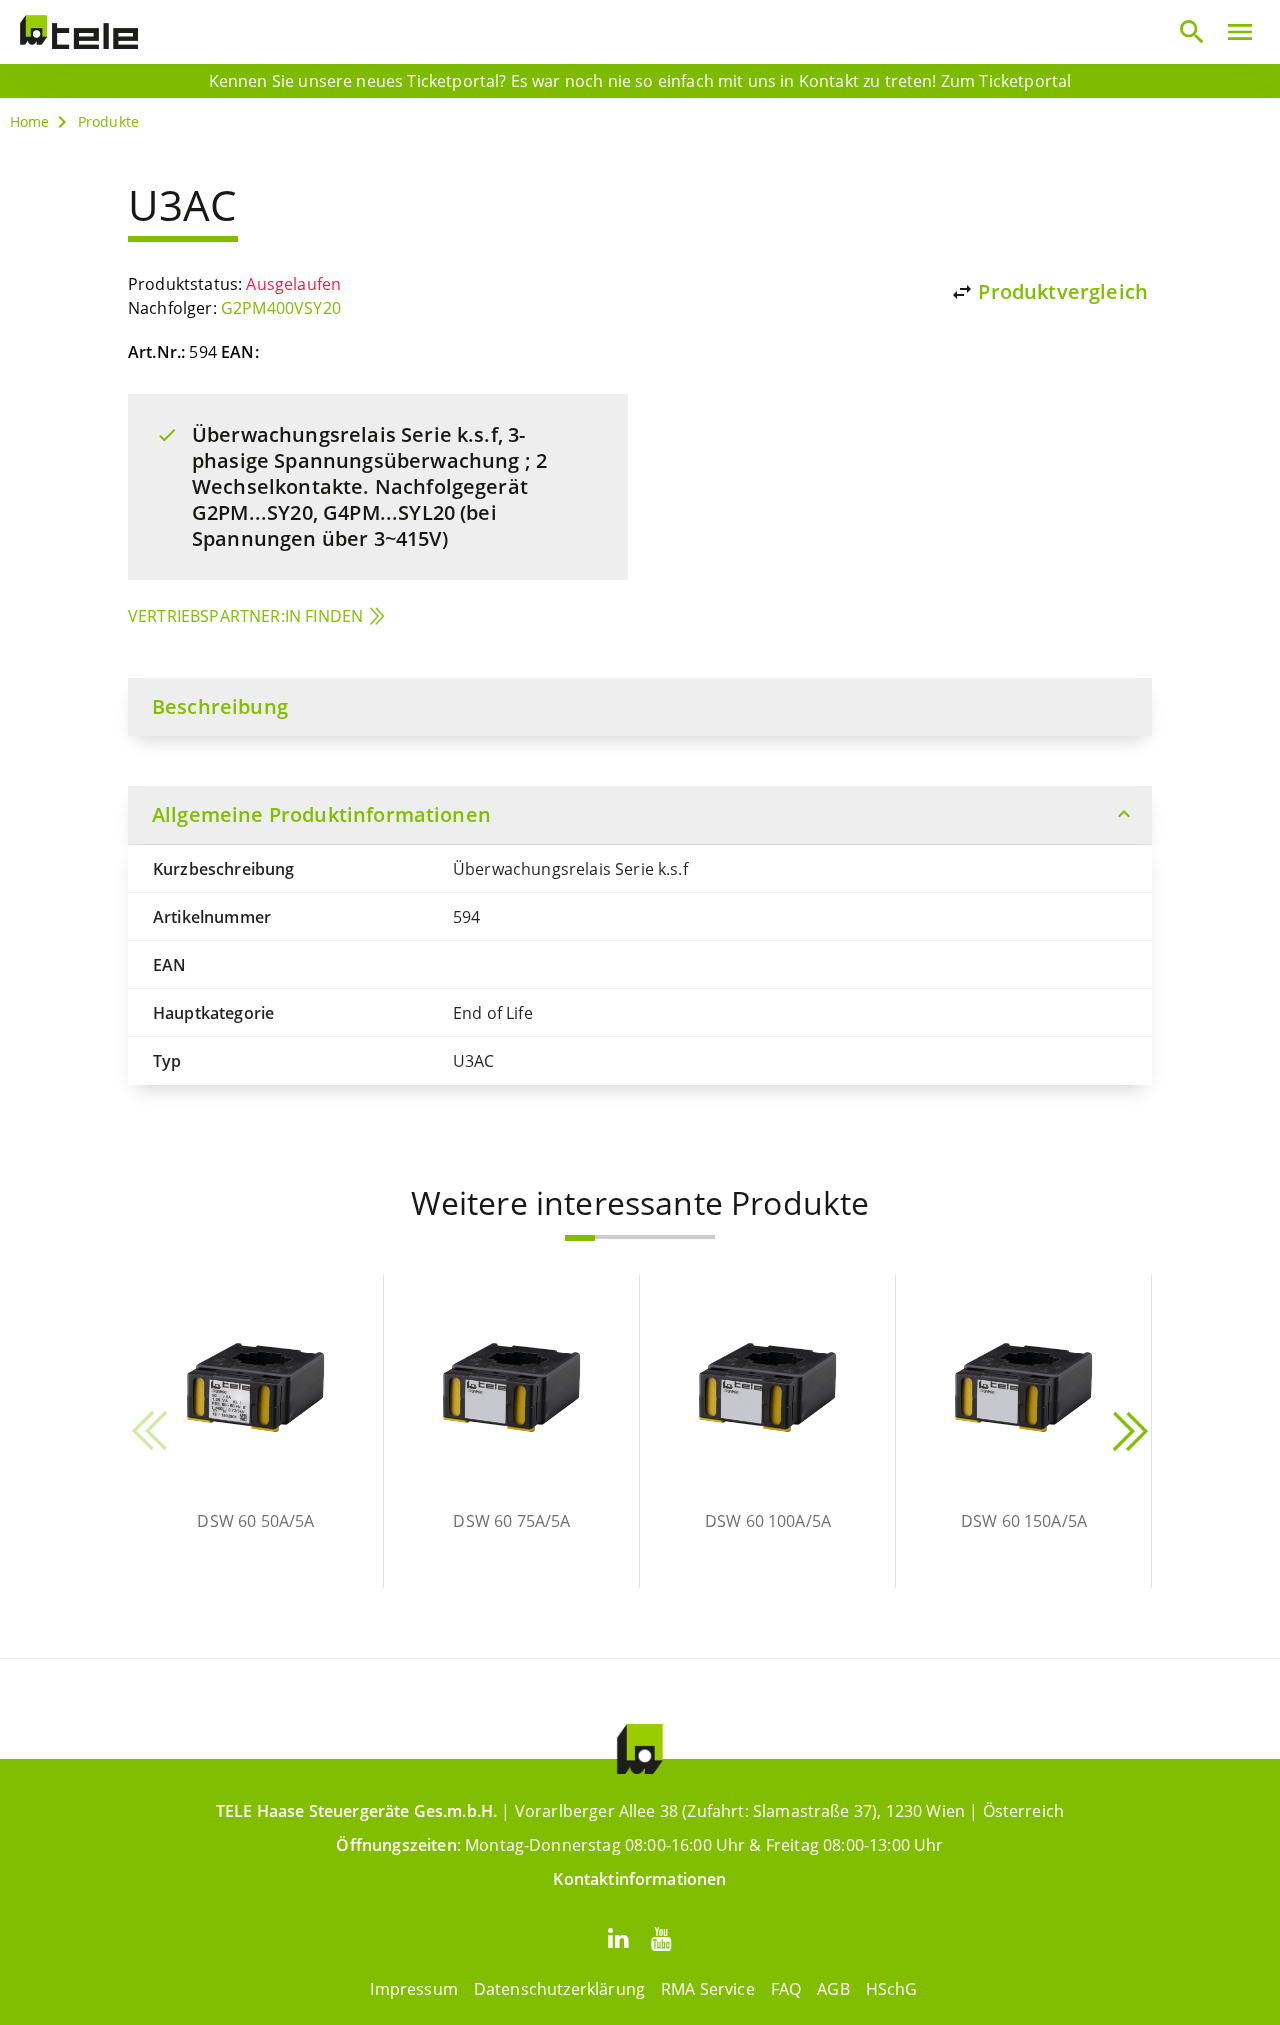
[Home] (79, 32)
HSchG (892, 1989)
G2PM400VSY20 (281, 308)
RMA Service (708, 1989)
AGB (833, 1989)
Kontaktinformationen (639, 1879)
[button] (580, 1238)
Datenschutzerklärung (559, 1989)
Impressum (413, 1989)
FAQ (786, 1989)
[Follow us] (618, 1937)
